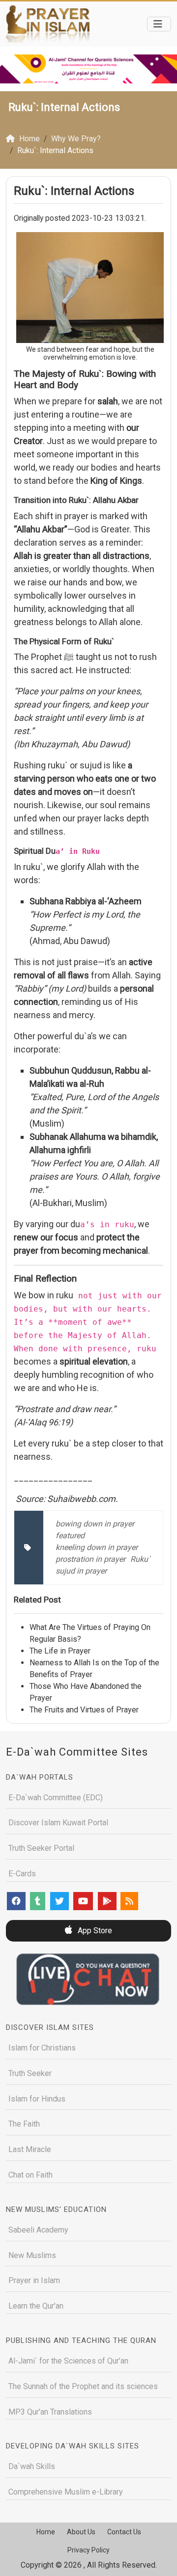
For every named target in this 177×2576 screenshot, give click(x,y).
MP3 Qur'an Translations (50, 2412)
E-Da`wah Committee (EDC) (56, 1798)
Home (46, 2532)
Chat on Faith (30, 2175)
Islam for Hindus (37, 2099)
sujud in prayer (81, 1571)
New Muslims (32, 2255)
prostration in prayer (90, 1559)
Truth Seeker (30, 2073)
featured (70, 1536)
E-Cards (22, 1874)
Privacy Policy (88, 2550)
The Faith (24, 2124)
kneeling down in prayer (97, 1547)
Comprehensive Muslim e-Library (66, 2492)
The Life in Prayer (60, 1651)
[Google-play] (107, 1901)
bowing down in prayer (95, 1524)
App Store (94, 1931)
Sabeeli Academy (38, 2230)
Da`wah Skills (32, 2466)
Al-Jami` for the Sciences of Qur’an (68, 2361)
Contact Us (124, 2532)
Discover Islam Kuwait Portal (58, 1823)
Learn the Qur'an (36, 2306)
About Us (81, 2532)
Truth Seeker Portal (41, 1848)
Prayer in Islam (34, 2280)
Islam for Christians (42, 2048)
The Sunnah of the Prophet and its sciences (83, 2386)
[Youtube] (83, 1901)
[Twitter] (59, 1901)
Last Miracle (30, 2149)
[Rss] (129, 1901)
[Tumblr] (38, 1901)
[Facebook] (16, 1901)
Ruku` (140, 1559)
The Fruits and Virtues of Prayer (84, 1710)
